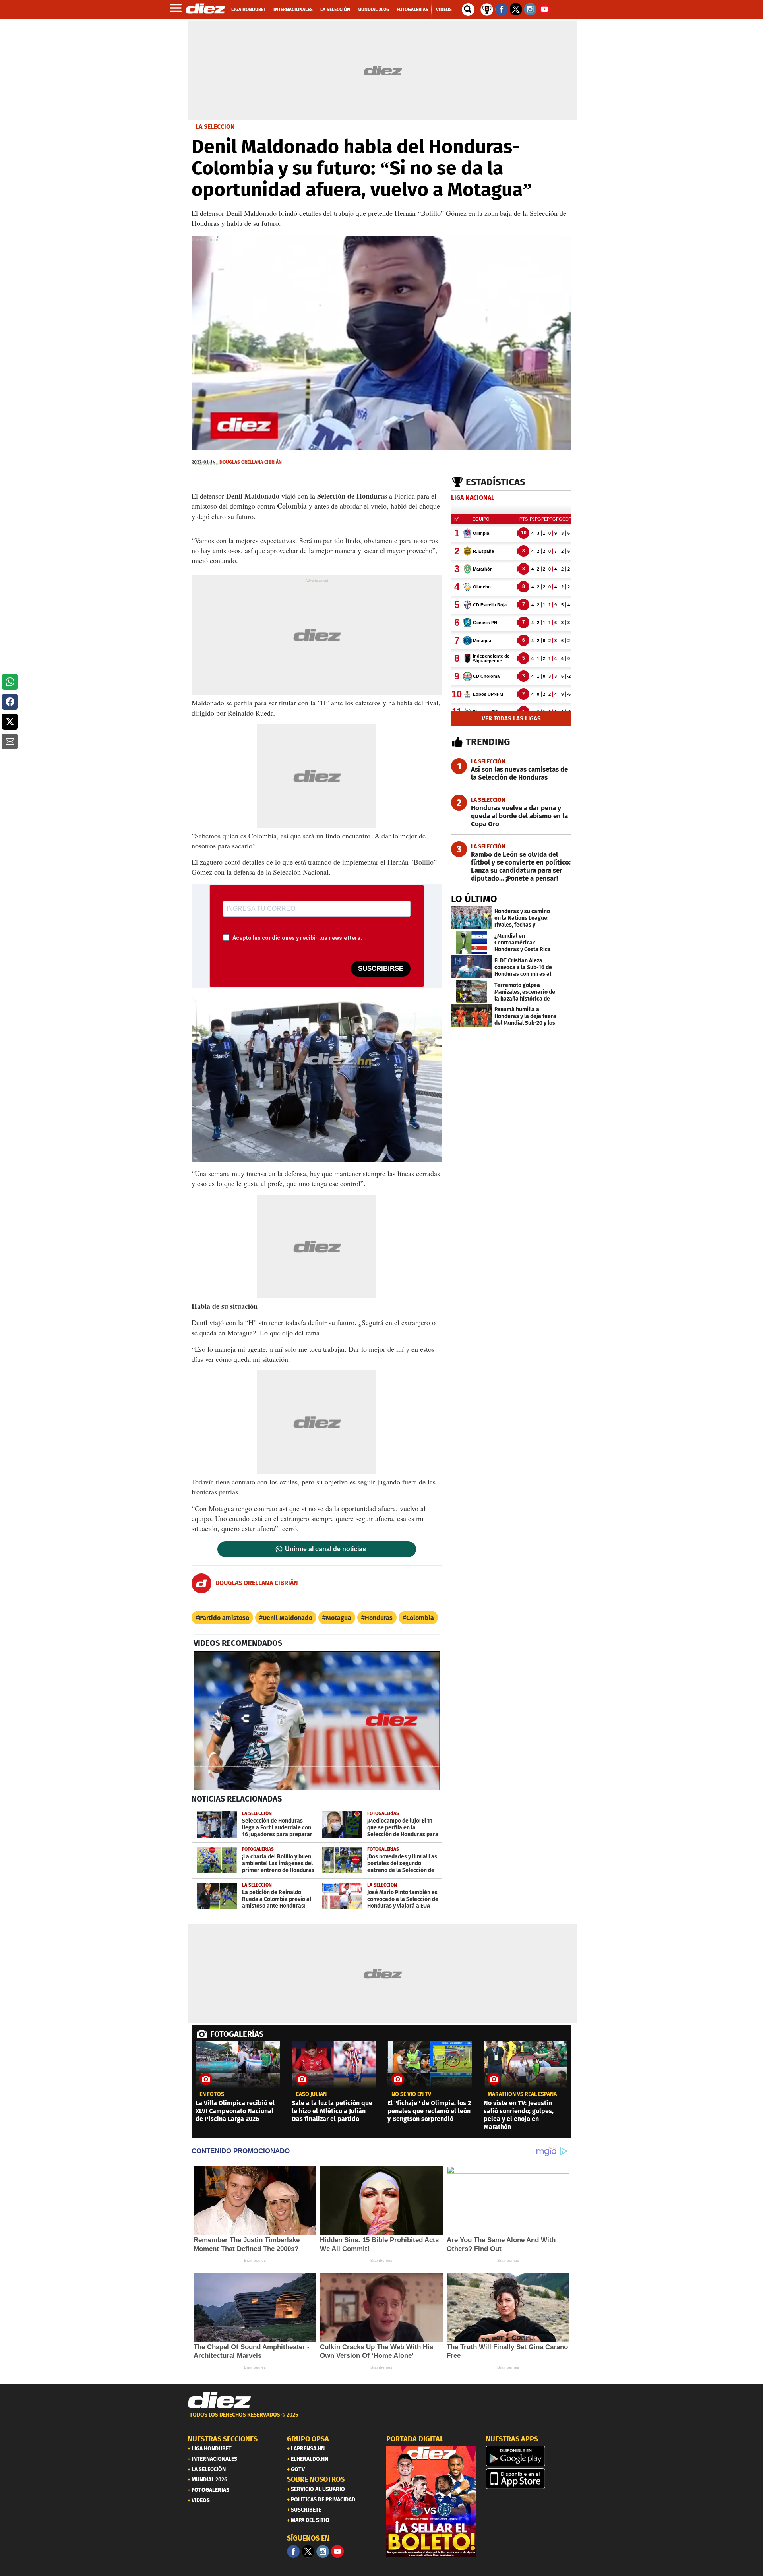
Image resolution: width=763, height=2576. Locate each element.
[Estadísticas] (487, 9)
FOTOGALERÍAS (237, 2034)
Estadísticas (496, 482)
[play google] (531, 2456)
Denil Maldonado (288, 1618)
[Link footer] (219, 2400)
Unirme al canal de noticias (325, 1549)
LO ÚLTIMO (474, 899)
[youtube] (337, 2551)
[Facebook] (293, 2551)
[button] (10, 682)
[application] (381, 343)
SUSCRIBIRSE (381, 969)
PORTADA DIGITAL (415, 2439)
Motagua (339, 1618)
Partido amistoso (224, 1618)
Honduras (379, 1618)
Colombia (420, 1618)
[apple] (531, 2479)
